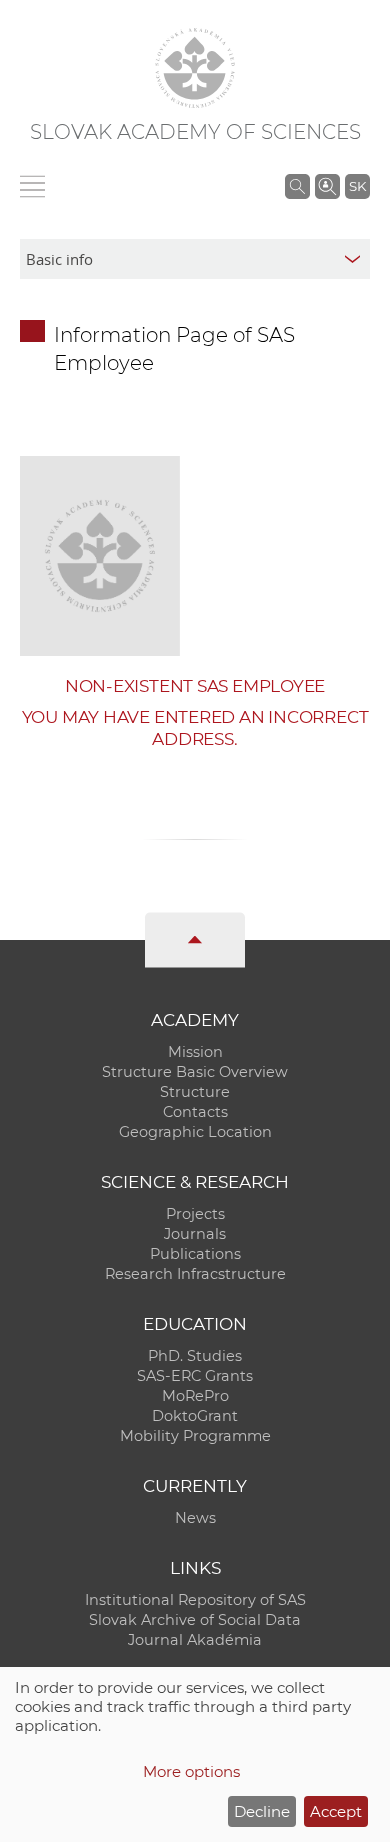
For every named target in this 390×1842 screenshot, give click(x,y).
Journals (195, 1234)
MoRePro (195, 1396)
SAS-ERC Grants (195, 1376)
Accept (336, 1811)
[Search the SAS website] (297, 186)
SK (357, 186)
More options (191, 1771)
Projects (195, 1214)
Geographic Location (195, 1132)
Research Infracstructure (195, 1274)
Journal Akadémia (195, 1640)
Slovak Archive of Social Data (195, 1620)
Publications (195, 1254)
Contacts (195, 1112)
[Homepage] (195, 68)
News (195, 1518)
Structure (195, 1092)
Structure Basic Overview (195, 1072)
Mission (195, 1052)
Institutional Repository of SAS (195, 1600)
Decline (262, 1811)
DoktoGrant (195, 1416)
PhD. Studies (195, 1356)
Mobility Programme (195, 1436)
